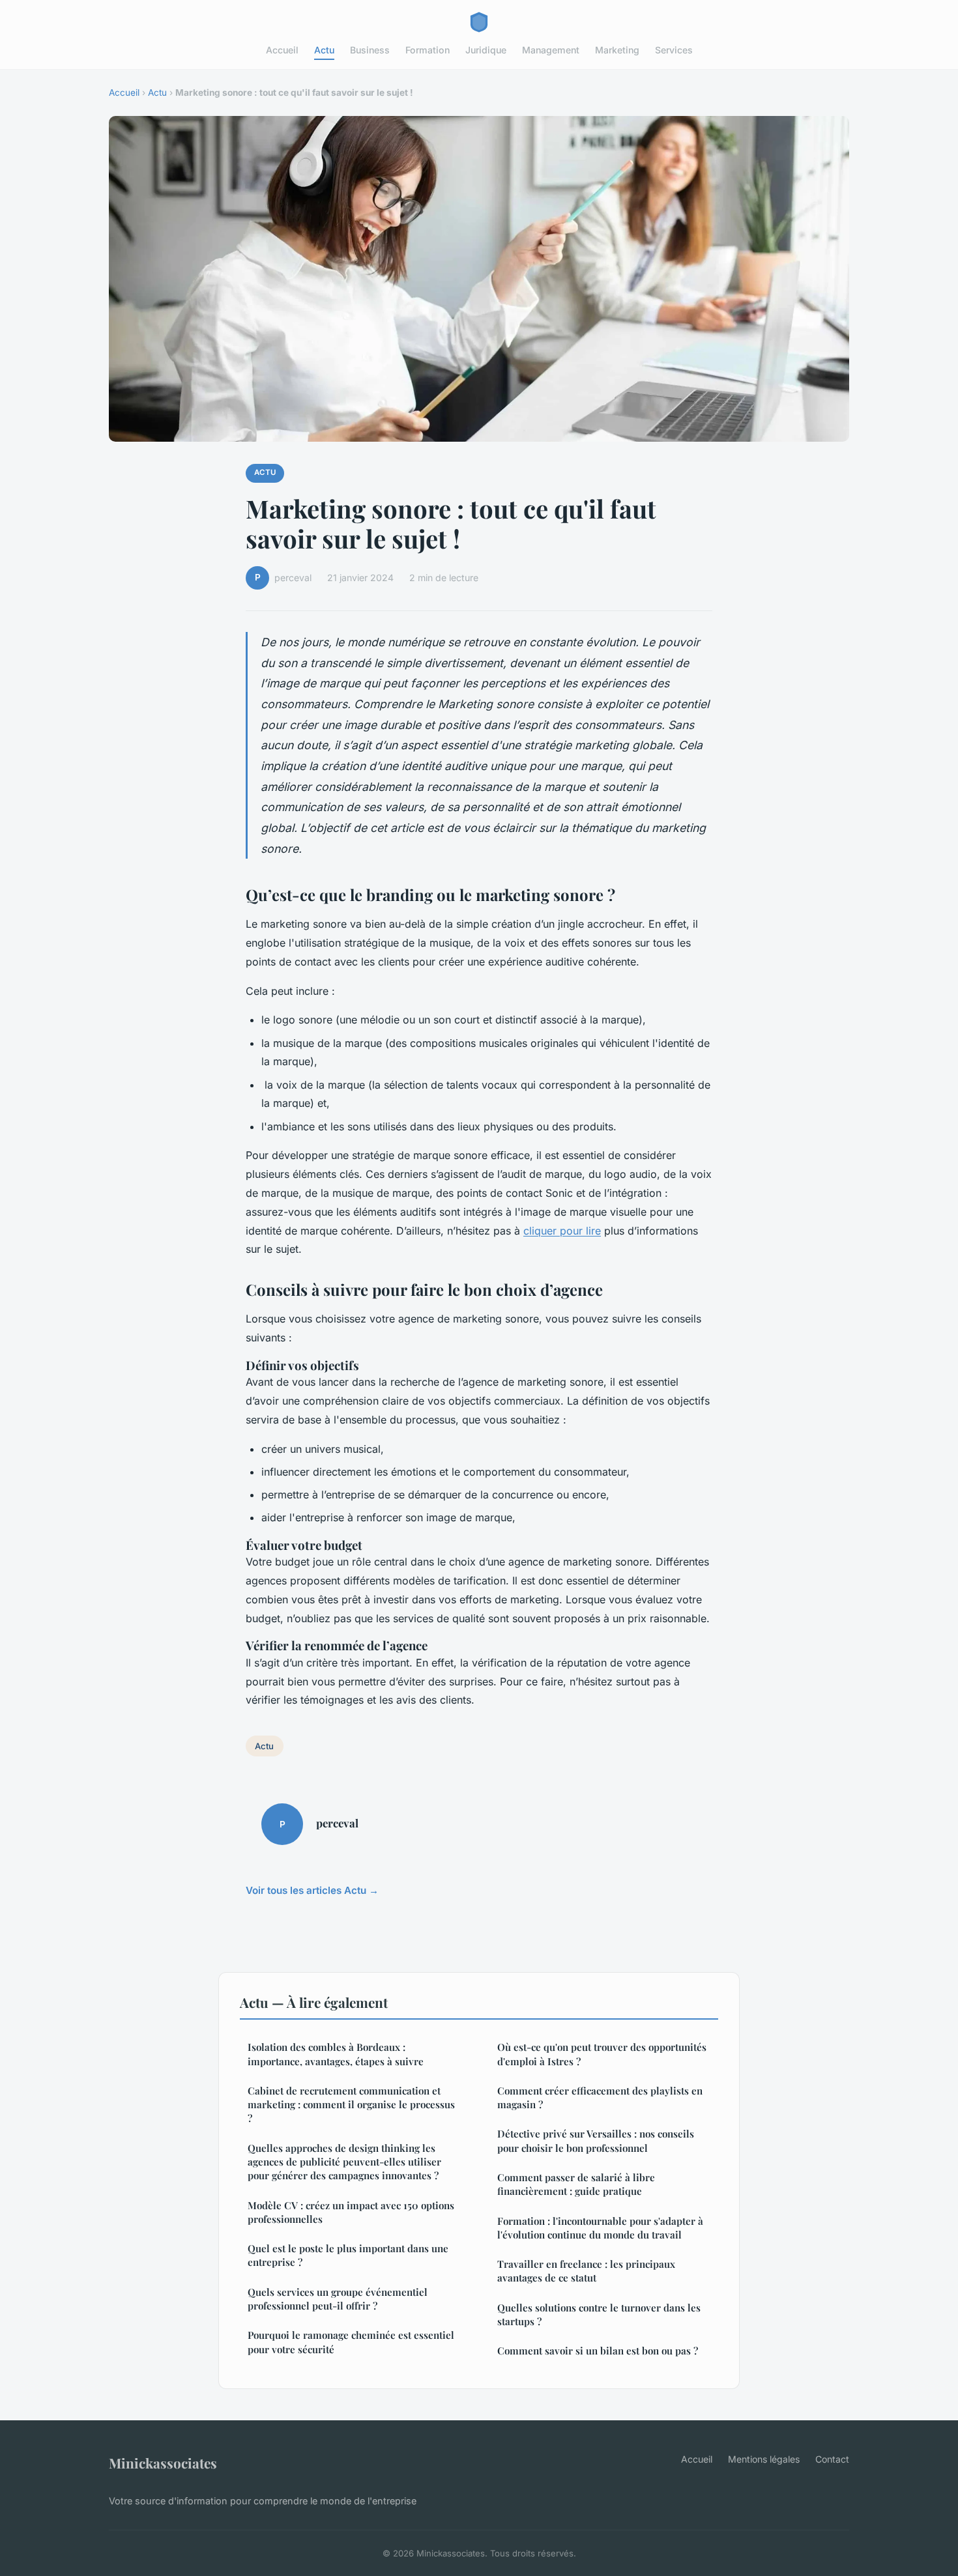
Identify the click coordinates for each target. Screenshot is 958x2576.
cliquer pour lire (562, 1231)
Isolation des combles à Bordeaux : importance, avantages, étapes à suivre (336, 2054)
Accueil (282, 50)
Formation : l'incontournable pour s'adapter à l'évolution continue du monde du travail (600, 2228)
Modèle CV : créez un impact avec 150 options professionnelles (351, 2212)
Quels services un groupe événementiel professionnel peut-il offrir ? (338, 2299)
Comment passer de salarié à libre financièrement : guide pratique (576, 2184)
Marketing (617, 50)
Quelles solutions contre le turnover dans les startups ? (599, 2314)
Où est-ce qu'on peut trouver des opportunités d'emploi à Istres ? (602, 2054)
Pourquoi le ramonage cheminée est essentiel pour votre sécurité (351, 2342)
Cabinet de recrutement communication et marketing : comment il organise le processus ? (351, 2105)
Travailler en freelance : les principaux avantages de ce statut (586, 2271)
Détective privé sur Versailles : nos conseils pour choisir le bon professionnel (596, 2140)
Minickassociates (163, 2463)
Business (370, 50)
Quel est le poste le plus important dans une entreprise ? (348, 2255)
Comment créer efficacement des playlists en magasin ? (600, 2097)
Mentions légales (764, 2459)
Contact (832, 2459)
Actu (324, 50)
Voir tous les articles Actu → (312, 1890)
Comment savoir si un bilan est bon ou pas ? (598, 2351)
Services (674, 50)
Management (551, 50)
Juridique (486, 50)
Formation (428, 50)
